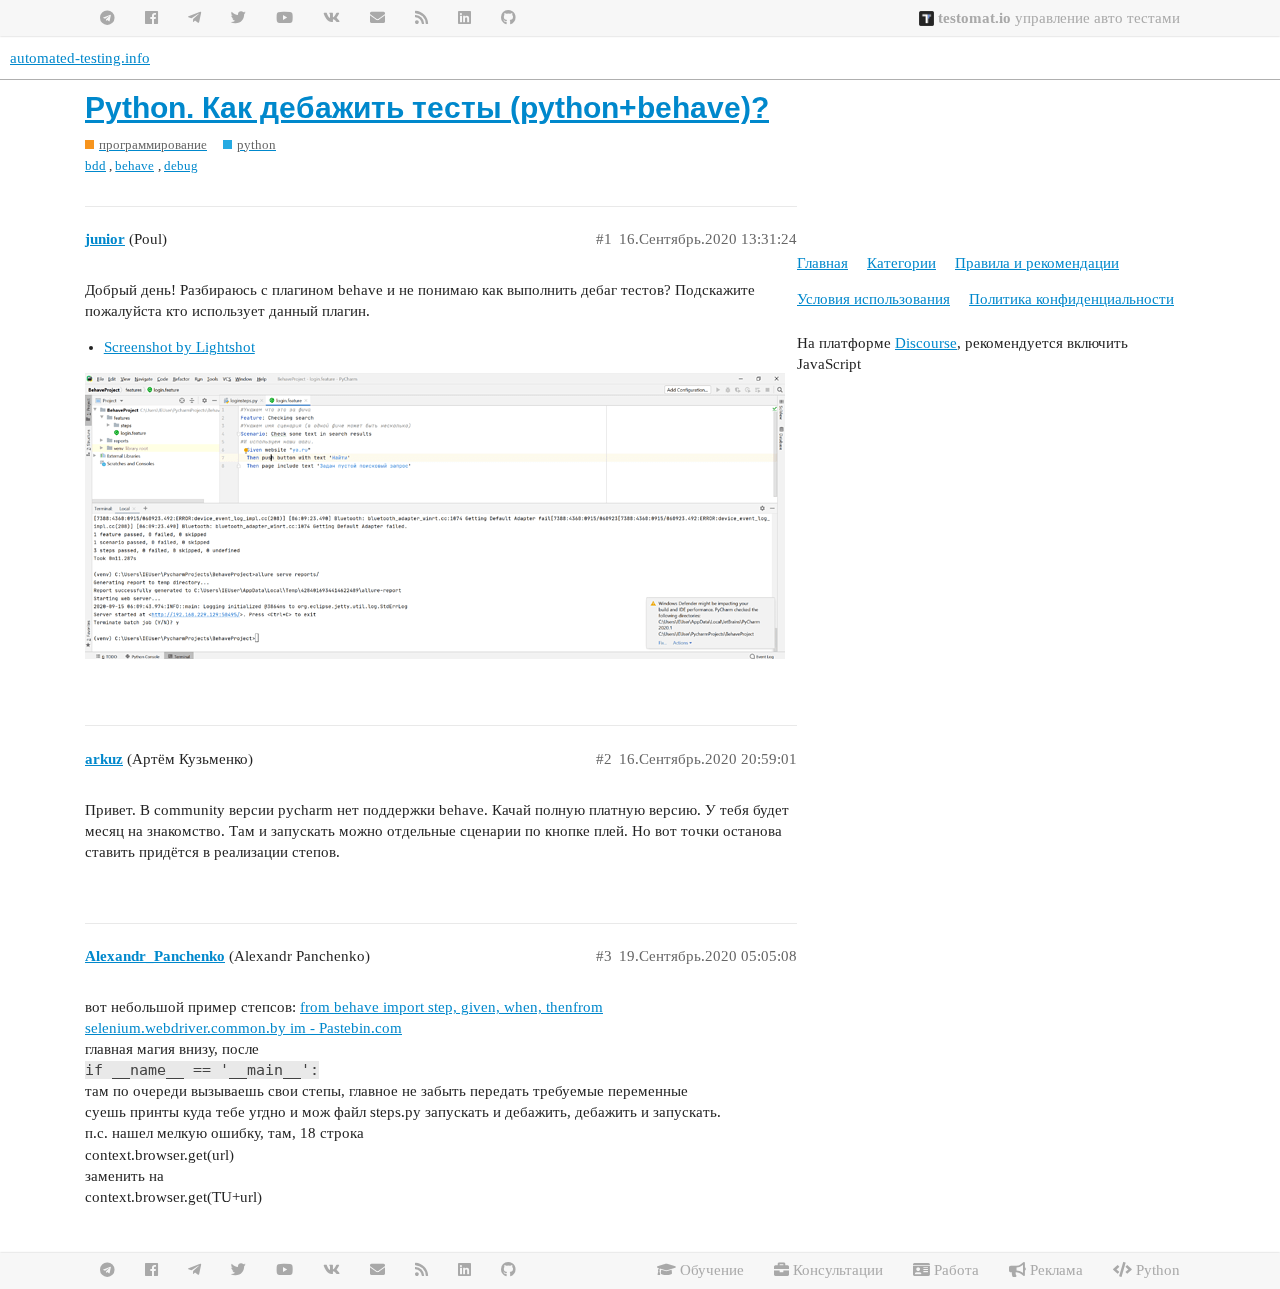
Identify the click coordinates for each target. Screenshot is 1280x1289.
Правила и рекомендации (1037, 263)
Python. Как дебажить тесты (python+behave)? (427, 107)
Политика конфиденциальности (1071, 299)
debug (181, 165)
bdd (95, 165)
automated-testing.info (80, 58)
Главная (822, 263)
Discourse (926, 343)
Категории (901, 263)
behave (134, 165)
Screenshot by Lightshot (179, 347)
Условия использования (873, 299)
